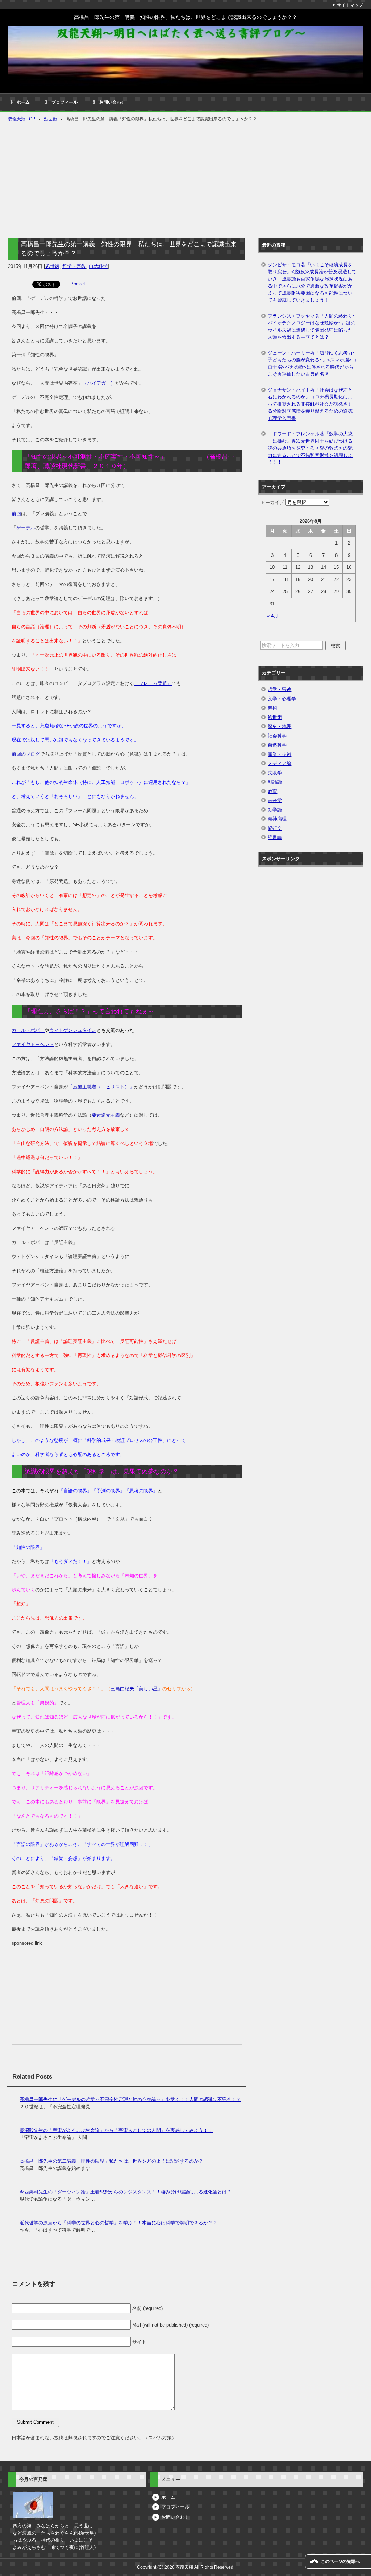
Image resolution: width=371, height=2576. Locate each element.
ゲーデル (26, 528)
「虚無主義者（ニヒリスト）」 (101, 1087)
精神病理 (277, 819)
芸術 (272, 708)
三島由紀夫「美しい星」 (136, 1689)
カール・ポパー (28, 1030)
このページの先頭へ (340, 2561)
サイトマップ (350, 5)
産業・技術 (280, 754)
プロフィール (64, 102)
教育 (272, 791)
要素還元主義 (106, 1115)
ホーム (23, 102)
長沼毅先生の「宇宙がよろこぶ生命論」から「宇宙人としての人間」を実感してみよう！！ (116, 2130)
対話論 (275, 782)
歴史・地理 (280, 726)
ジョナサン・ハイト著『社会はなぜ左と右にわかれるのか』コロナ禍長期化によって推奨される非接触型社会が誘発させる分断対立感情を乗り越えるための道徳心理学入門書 (310, 404)
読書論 (275, 837)
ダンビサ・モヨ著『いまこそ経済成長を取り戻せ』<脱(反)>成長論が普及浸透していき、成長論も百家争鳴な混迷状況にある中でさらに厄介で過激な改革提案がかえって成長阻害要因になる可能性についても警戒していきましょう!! (312, 283)
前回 (16, 514)
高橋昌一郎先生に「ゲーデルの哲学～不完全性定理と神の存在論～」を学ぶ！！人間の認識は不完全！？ (130, 2099)
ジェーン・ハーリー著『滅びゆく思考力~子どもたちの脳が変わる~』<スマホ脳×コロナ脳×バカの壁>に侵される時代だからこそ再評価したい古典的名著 (312, 364)
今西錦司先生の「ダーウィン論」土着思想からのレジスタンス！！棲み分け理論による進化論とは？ (126, 2192)
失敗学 (275, 773)
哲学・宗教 (74, 266)
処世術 (52, 266)
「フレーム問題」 (153, 683)
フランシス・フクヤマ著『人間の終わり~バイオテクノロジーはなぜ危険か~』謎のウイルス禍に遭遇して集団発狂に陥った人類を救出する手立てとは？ (312, 327)
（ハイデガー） (99, 383)
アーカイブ (272, 502)
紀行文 (275, 828)
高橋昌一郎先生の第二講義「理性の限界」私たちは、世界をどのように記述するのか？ (111, 2161)
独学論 (275, 810)
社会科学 (277, 736)
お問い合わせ (112, 102)
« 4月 (273, 616)
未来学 (275, 800)
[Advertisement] (185, 181)
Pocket (78, 284)
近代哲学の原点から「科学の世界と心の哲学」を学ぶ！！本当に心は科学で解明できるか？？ (118, 2223)
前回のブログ (26, 754)
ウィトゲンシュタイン (73, 1030)
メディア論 (280, 763)
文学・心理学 (282, 699)
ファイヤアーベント (33, 1044)
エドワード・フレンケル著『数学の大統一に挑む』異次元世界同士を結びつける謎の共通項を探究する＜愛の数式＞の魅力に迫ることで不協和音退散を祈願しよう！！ (310, 448)
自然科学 (98, 266)
